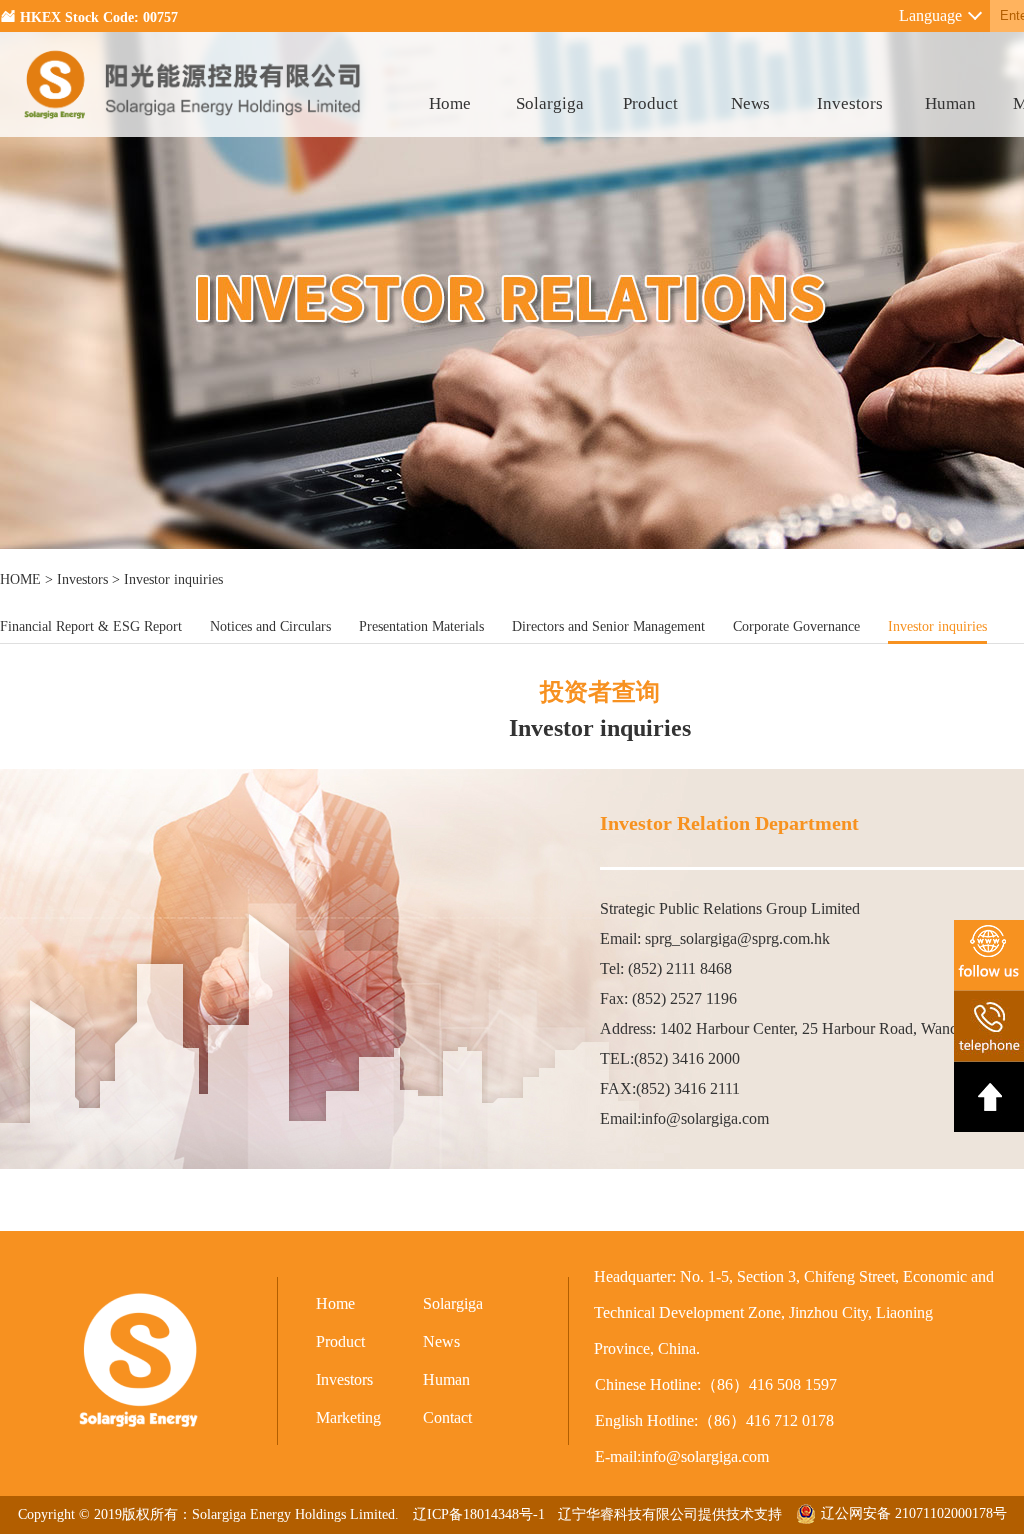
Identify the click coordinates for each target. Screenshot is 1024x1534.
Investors (850, 103)
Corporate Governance (796, 626)
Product (650, 103)
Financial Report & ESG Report (91, 626)
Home (450, 103)
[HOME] (193, 131)
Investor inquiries (937, 626)
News (750, 103)
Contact (447, 1417)
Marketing (348, 1417)
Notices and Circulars (270, 626)
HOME (20, 579)
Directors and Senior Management (608, 626)
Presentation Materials (421, 626)
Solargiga (550, 103)
